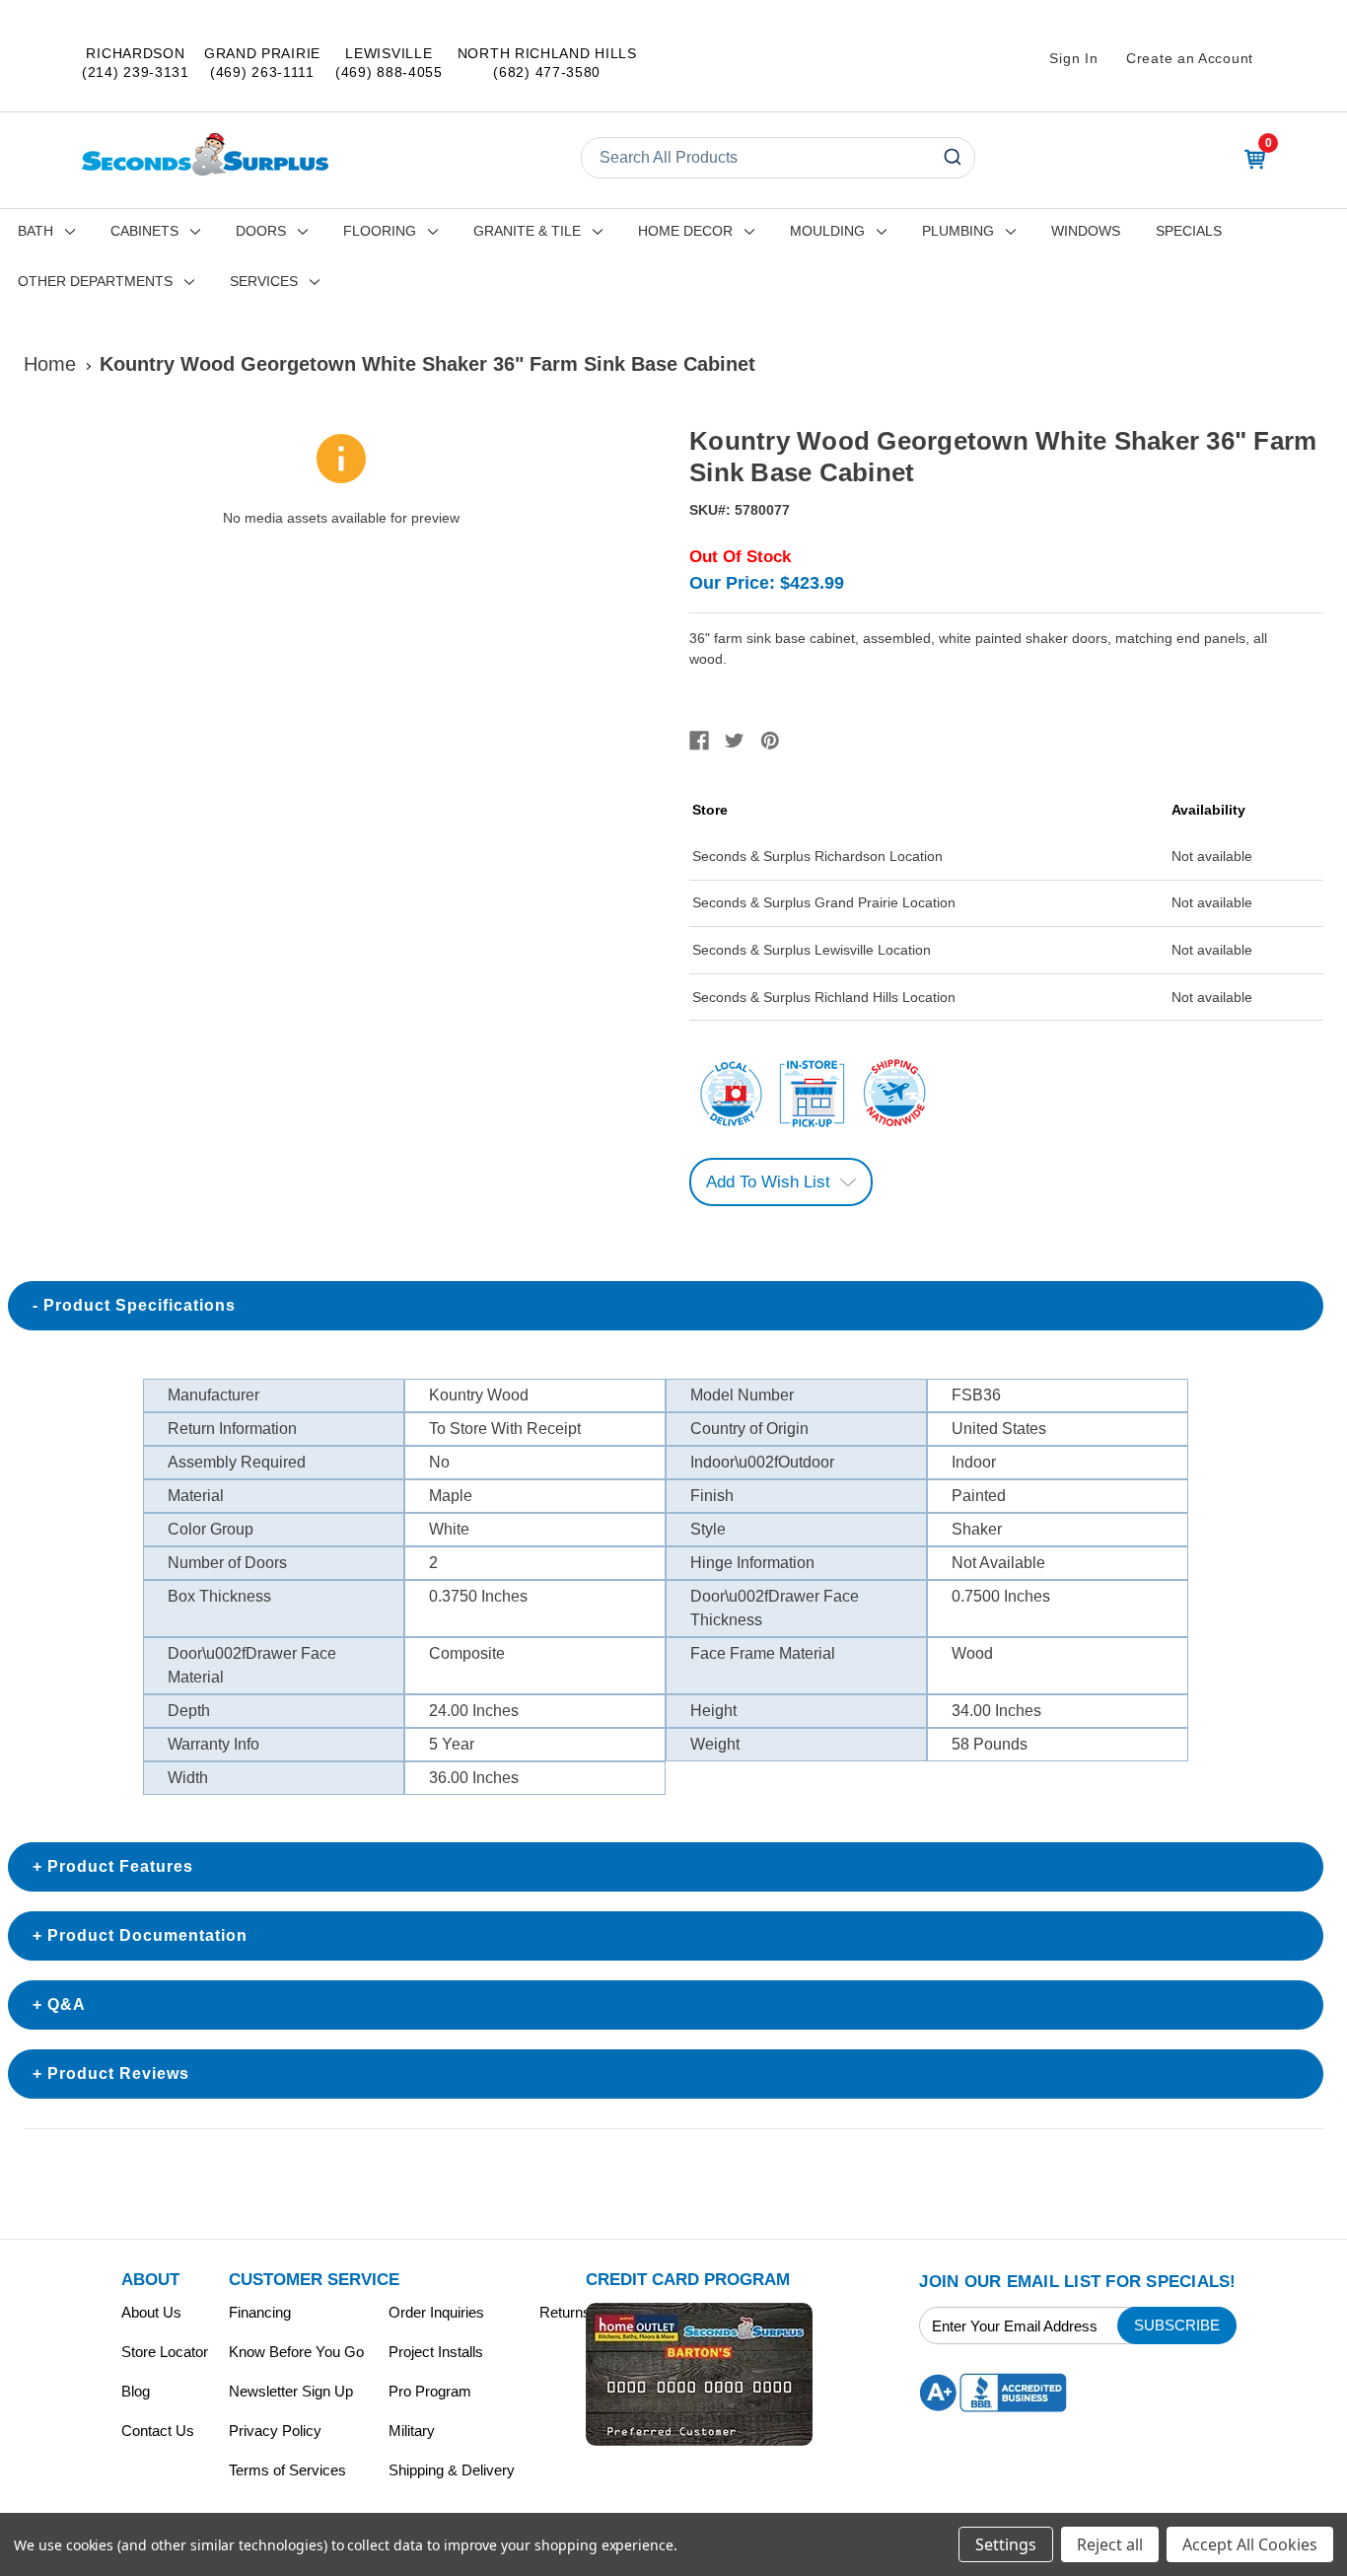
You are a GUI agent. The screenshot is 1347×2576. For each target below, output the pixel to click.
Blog (136, 2391)
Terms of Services (287, 2470)
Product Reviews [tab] (118, 2074)
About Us (151, 2312)
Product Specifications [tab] (140, 1305)
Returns (565, 2312)
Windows (1086, 231)
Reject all (1110, 2544)
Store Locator (165, 2352)
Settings (1006, 2544)
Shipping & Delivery (452, 2470)
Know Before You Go (296, 2352)
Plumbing (958, 231)
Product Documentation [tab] (147, 1935)
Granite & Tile (527, 231)
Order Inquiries (436, 2312)
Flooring (380, 231)
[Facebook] (699, 741)
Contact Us (158, 2431)
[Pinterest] (770, 741)
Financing (260, 2312)
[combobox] (778, 158)
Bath (35, 231)
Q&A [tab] (67, 2004)
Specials (1189, 231)
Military (412, 2431)
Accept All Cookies (1250, 2544)
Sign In (1073, 58)
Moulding (827, 231)
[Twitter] (735, 741)
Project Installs (436, 2352)
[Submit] (951, 158)
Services (264, 281)
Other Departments (95, 281)
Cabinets (144, 231)
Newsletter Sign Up (291, 2391)
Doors (261, 231)
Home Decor (685, 231)
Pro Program (430, 2391)
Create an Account (1190, 58)
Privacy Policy (275, 2431)
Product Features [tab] (120, 1866)
